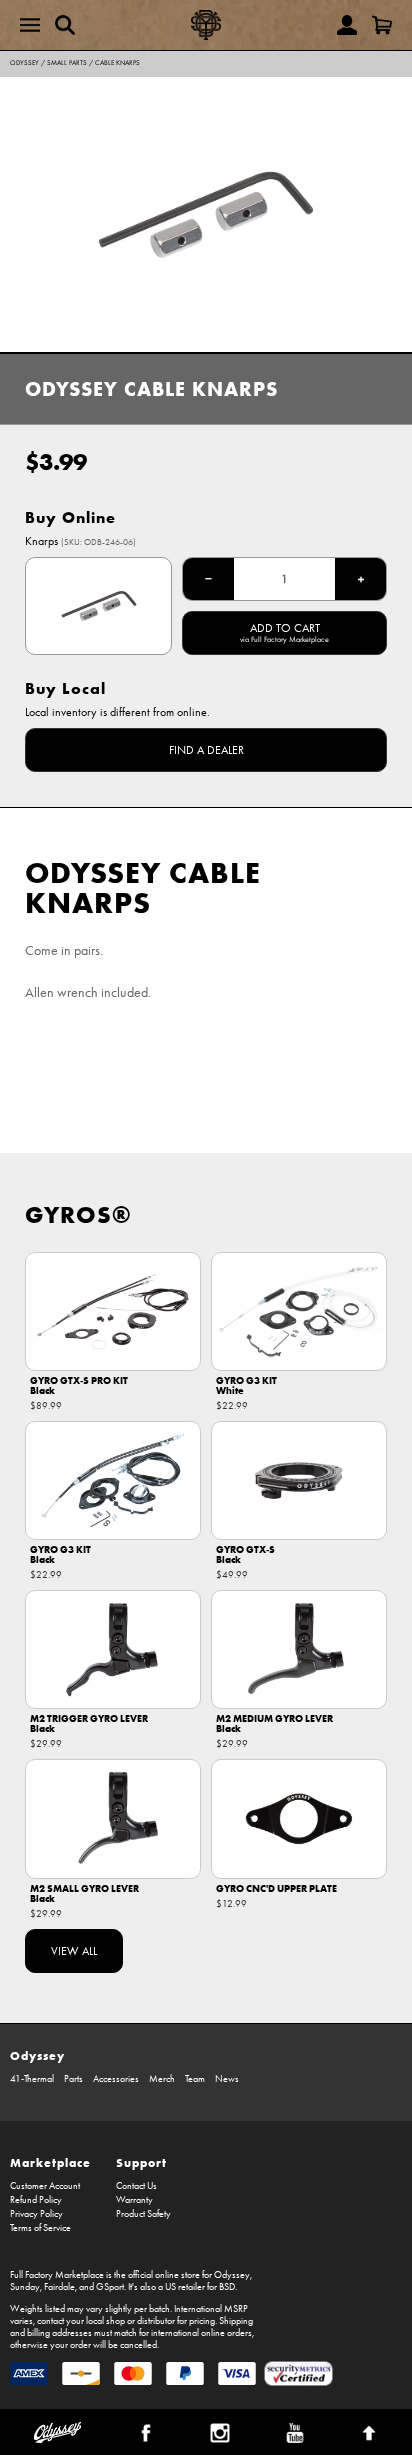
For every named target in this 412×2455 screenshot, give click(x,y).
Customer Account (45, 2186)
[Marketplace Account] (347, 25)
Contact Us (136, 2186)
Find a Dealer (206, 750)
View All (74, 1951)
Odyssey (24, 63)
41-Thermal (32, 2079)
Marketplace (50, 2162)
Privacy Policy (36, 2214)
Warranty (134, 2200)
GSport (110, 2287)
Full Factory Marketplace (57, 2275)
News (227, 2079)
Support (141, 2162)
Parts (73, 2079)
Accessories (116, 2079)
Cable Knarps (117, 63)
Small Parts (67, 63)
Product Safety (143, 2214)
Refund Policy (36, 2200)
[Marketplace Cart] (382, 25)
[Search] (65, 25)
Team (195, 2079)
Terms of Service (40, 2228)
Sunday (25, 2287)
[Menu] (30, 25)
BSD (227, 2287)
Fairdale (59, 2287)
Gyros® (78, 1214)
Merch (162, 2079)
